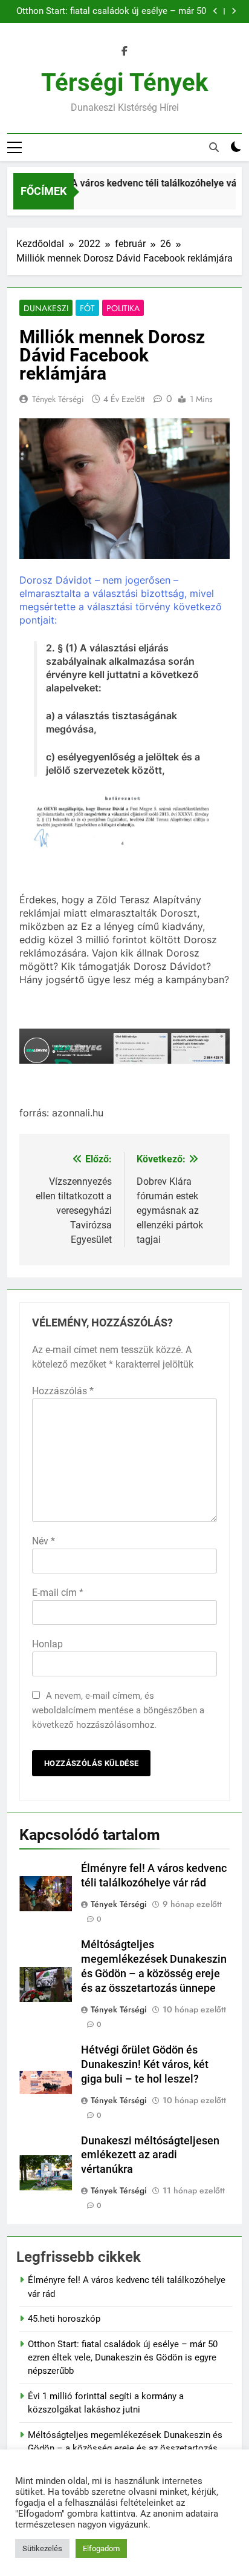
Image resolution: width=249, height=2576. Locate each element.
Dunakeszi (46, 308)
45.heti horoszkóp (64, 2319)
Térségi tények (124, 83)
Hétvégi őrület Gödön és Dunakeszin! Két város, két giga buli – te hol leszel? (145, 2064)
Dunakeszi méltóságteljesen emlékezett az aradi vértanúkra (150, 2155)
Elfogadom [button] (101, 2548)
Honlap (47, 1644)
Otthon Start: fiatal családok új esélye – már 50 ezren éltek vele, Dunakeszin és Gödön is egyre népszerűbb (111, 12)
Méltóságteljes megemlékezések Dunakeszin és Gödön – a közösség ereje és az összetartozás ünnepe (125, 2449)
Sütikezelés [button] (42, 2548)
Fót (87, 308)
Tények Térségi (58, 399)
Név (44, 1541)
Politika (123, 308)
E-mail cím (58, 1593)
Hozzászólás (63, 1391)
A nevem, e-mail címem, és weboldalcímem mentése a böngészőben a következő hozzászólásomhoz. (118, 1710)
